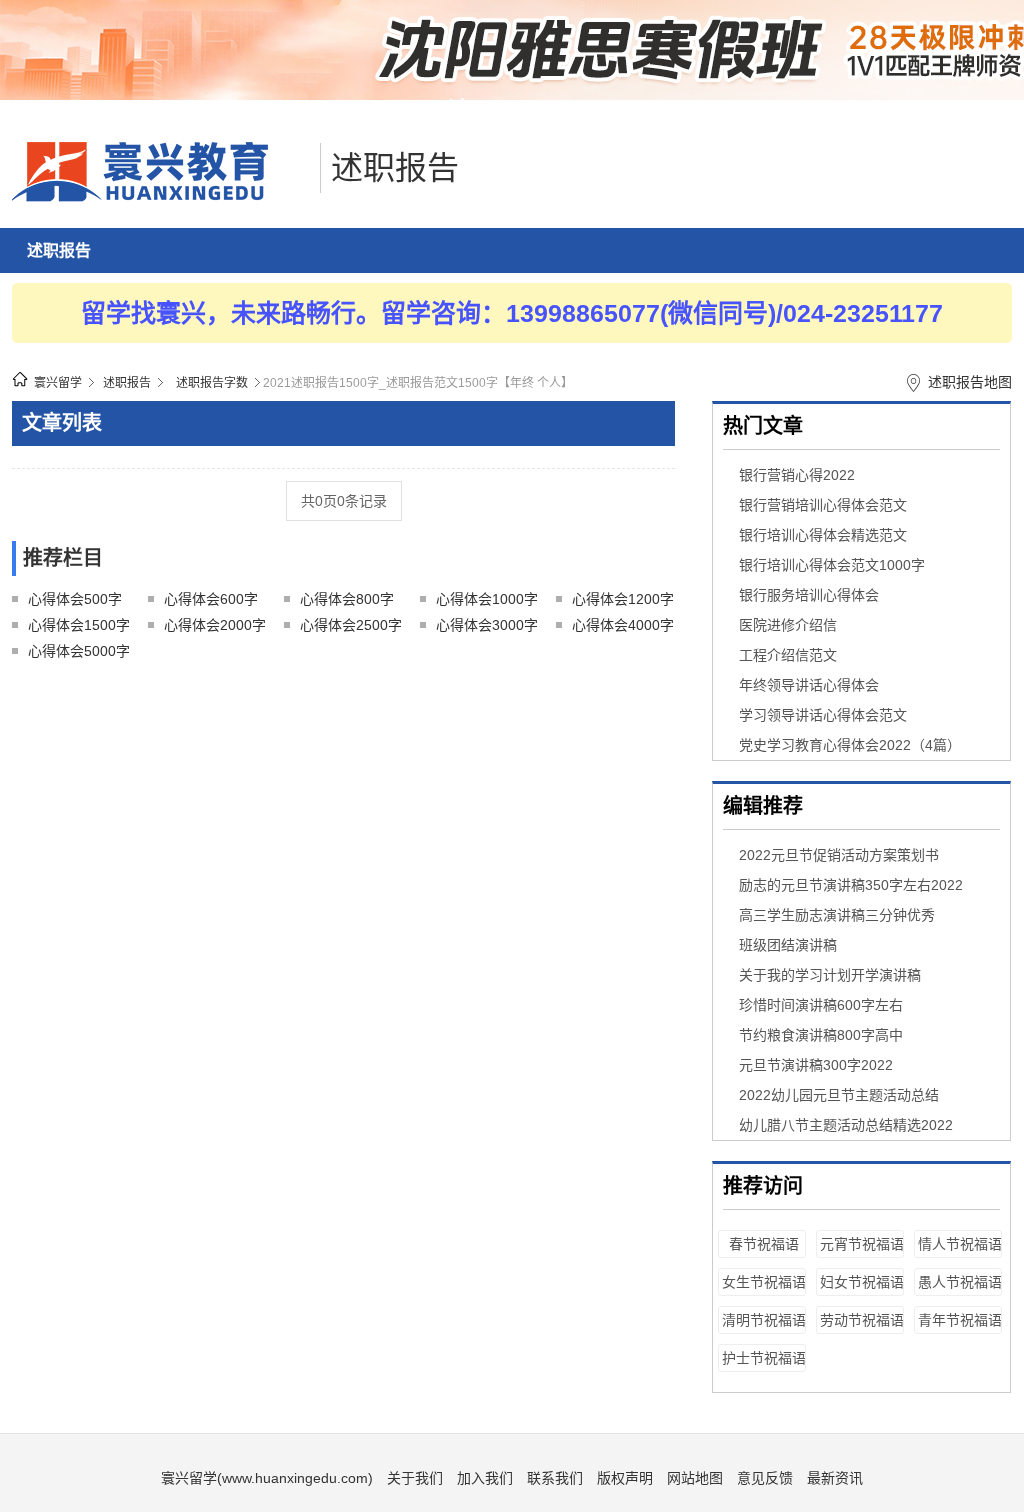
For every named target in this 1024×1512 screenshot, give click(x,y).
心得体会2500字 (351, 625)
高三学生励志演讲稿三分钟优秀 (837, 915)
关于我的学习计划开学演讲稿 (830, 975)
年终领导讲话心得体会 (809, 685)
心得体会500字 (75, 599)
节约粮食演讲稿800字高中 (821, 1035)
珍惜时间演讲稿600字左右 (821, 1005)
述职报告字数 (212, 383)
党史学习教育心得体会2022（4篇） (850, 745)
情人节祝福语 (960, 1244)
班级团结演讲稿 (788, 945)
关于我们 (415, 1478)
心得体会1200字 (623, 599)
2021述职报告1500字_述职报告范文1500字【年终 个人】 (418, 383)
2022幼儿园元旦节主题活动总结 (839, 1095)
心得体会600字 (211, 599)
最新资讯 (835, 1478)
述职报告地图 (970, 382)
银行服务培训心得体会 (809, 595)
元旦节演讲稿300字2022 (816, 1065)
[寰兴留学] (161, 197)
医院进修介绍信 (788, 625)
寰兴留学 (58, 383)
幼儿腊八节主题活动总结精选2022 (846, 1125)
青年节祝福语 (960, 1320)
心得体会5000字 (79, 651)
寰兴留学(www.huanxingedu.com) (267, 1478)
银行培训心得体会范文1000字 (832, 565)
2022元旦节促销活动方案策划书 (839, 855)
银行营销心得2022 (797, 475)
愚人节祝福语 (960, 1282)
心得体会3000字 (487, 625)
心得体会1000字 (487, 599)
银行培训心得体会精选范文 (823, 535)
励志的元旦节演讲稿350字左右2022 (851, 885)
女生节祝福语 (764, 1282)
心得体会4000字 (623, 625)
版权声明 (625, 1478)
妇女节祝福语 (862, 1282)
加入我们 (485, 1478)
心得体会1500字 (79, 625)
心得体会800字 (347, 599)
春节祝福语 (764, 1244)
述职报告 (395, 168)
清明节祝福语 (764, 1320)
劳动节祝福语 (862, 1320)
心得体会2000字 (215, 625)
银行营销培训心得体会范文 (823, 505)
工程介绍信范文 (788, 655)
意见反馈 (765, 1478)
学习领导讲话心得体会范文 (823, 715)
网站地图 (695, 1478)
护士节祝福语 (764, 1358)
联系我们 (555, 1478)
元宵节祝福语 (862, 1244)
